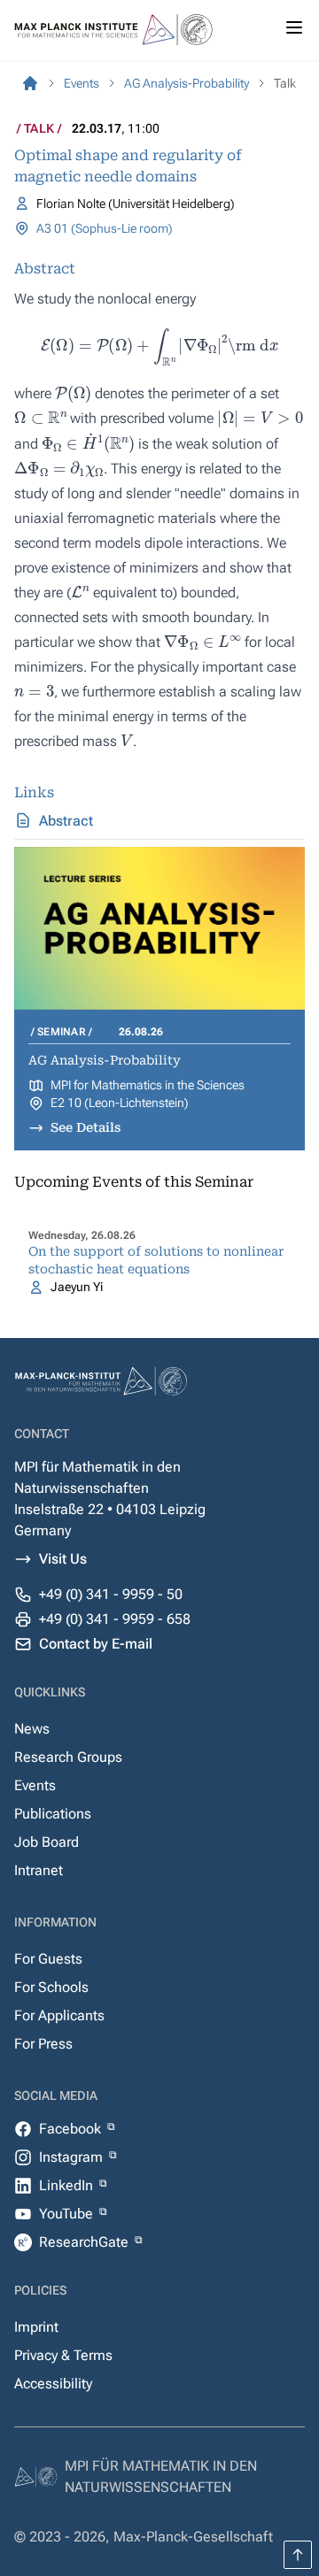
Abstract (66, 821)
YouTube (68, 2214)
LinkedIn (68, 2185)
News (32, 1729)
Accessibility (53, 2384)
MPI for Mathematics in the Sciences (148, 1085)
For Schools (51, 1987)
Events (35, 1785)
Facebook (72, 2129)
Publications (53, 1814)
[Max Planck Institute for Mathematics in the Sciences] (30, 83)
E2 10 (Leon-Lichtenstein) (120, 1103)
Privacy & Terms (63, 2355)
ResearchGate (86, 2242)
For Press (43, 2044)
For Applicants (59, 2015)
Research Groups (68, 1757)
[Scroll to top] (298, 2555)
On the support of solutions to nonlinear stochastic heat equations (156, 1260)
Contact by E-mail (96, 1644)
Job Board (47, 1842)
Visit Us (63, 1559)
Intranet (39, 1870)
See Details (86, 1127)
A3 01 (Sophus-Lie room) (105, 228)
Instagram (73, 2157)
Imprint (36, 2327)
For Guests (48, 1959)
